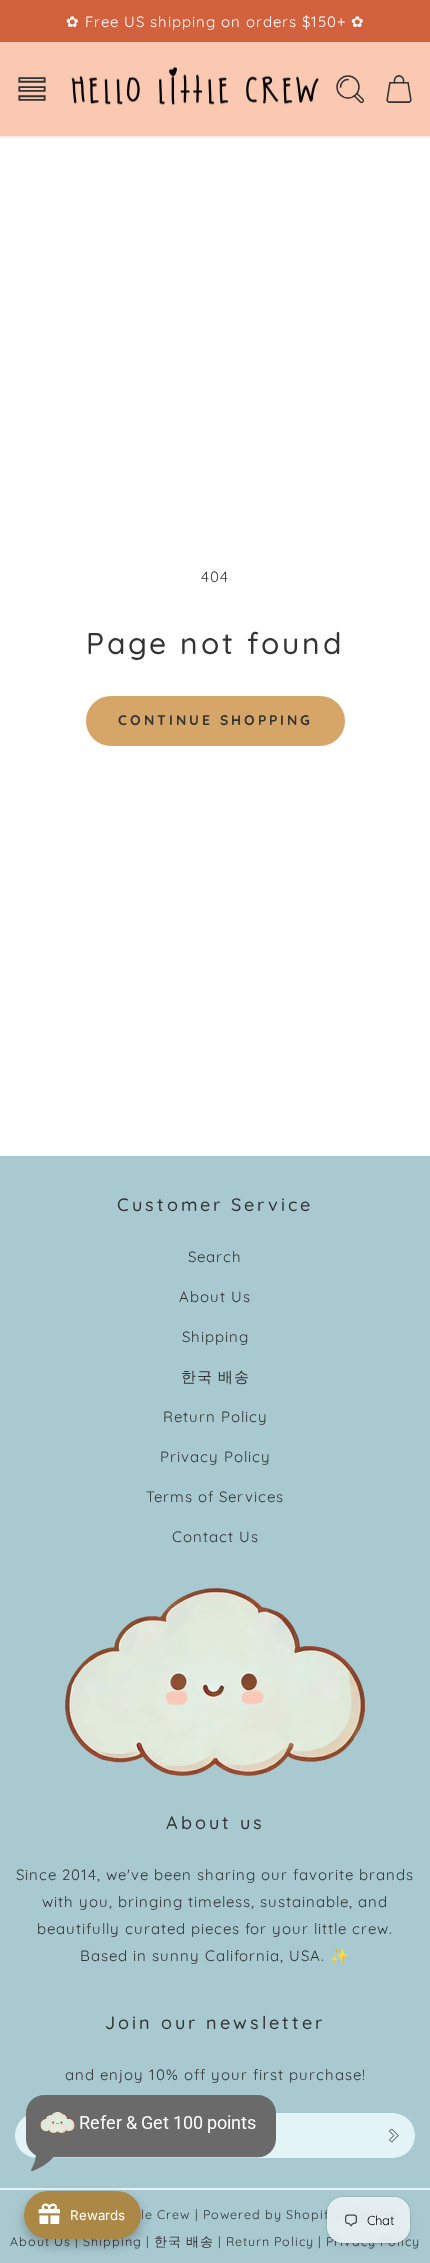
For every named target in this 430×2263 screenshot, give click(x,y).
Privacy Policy (215, 1456)
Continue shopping (215, 720)
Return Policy (215, 1416)
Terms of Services (215, 1496)
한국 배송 (215, 1376)
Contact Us (215, 1536)
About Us (215, 1296)
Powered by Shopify (270, 2214)
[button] (32, 89)
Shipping (215, 1336)
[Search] (350, 89)
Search (215, 1256)
